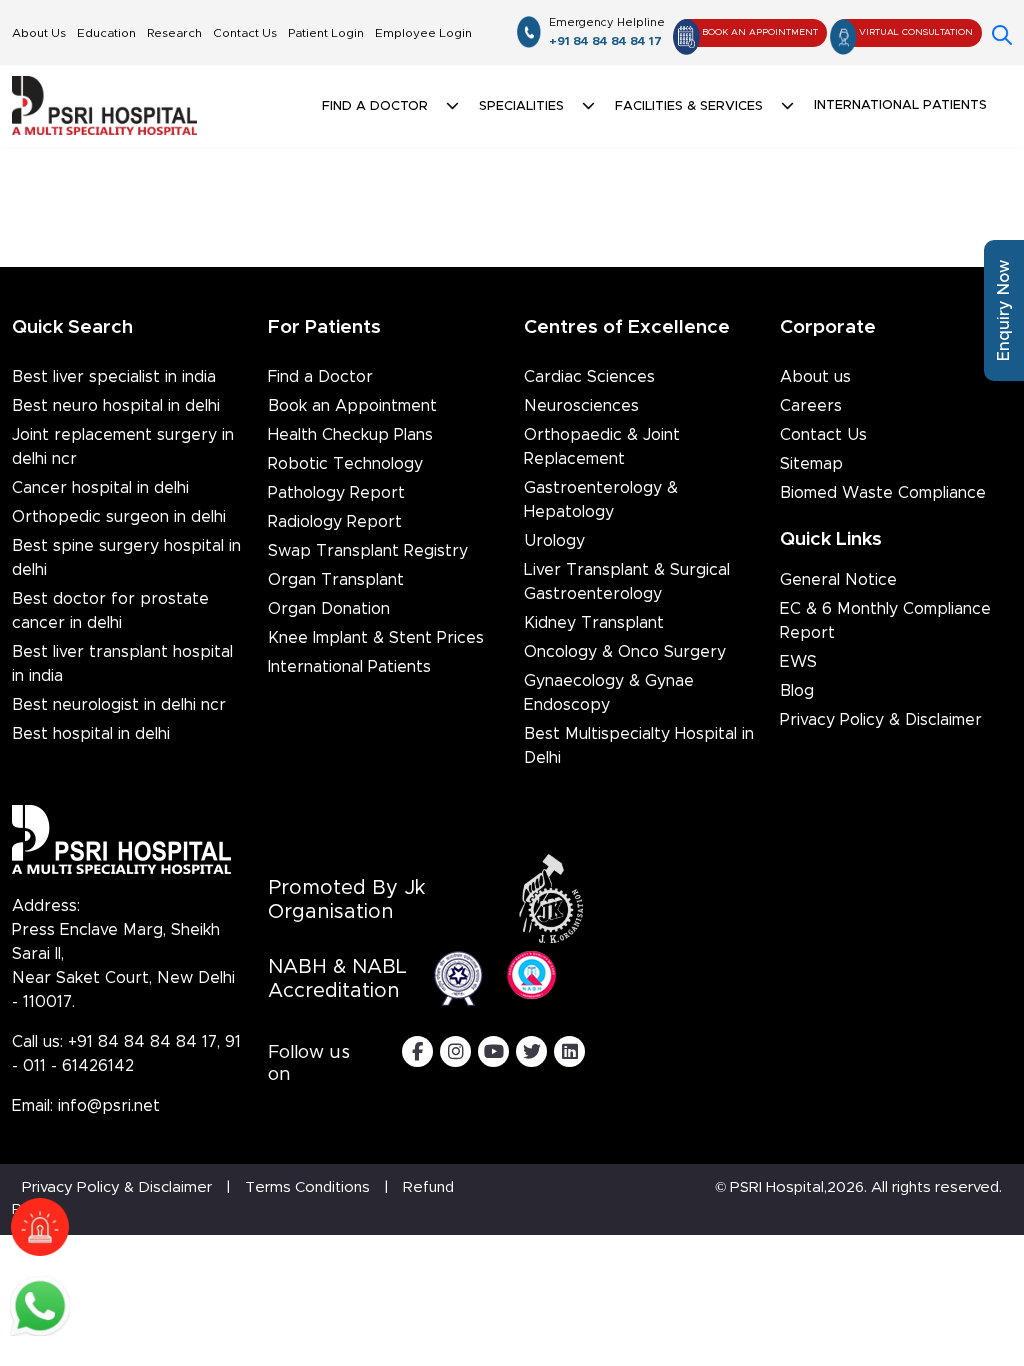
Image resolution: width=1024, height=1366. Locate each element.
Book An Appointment (760, 32)
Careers (811, 406)
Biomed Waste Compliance (883, 493)
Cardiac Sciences (589, 377)
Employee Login (423, 33)
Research (174, 33)
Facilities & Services (689, 106)
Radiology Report (335, 522)
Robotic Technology (345, 464)
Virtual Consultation (916, 32)
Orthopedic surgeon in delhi (119, 517)
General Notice (838, 580)
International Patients (900, 105)
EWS (798, 662)
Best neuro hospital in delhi (116, 406)
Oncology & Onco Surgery (625, 652)
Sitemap (811, 464)
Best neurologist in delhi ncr (119, 705)
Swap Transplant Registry (368, 551)
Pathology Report (336, 493)
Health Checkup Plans (350, 435)
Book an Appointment (352, 406)
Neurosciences (581, 406)
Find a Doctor (320, 377)
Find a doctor (375, 106)
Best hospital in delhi (91, 734)
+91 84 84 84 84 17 (607, 32)
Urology (554, 541)
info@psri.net (109, 1106)
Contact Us (245, 33)
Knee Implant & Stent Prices (376, 638)
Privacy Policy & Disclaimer (881, 720)
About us (815, 377)
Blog (797, 691)
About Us (39, 33)
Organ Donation (329, 609)
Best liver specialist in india (114, 377)
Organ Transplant (336, 580)
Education (106, 33)
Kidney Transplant (594, 623)
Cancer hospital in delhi (100, 488)
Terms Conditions (307, 1187)
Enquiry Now (1004, 310)
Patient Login (326, 33)
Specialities (521, 106)
